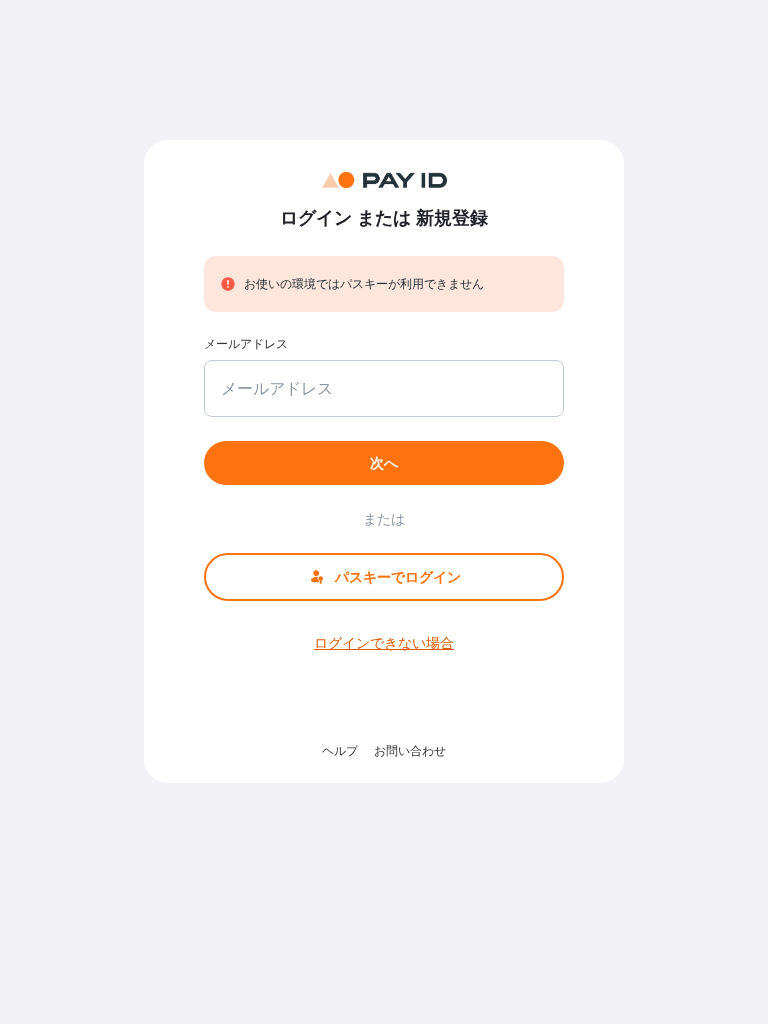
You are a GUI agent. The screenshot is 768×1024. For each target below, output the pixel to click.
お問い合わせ (410, 750)
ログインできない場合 (384, 642)
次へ (384, 462)
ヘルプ (340, 750)
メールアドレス (246, 343)
